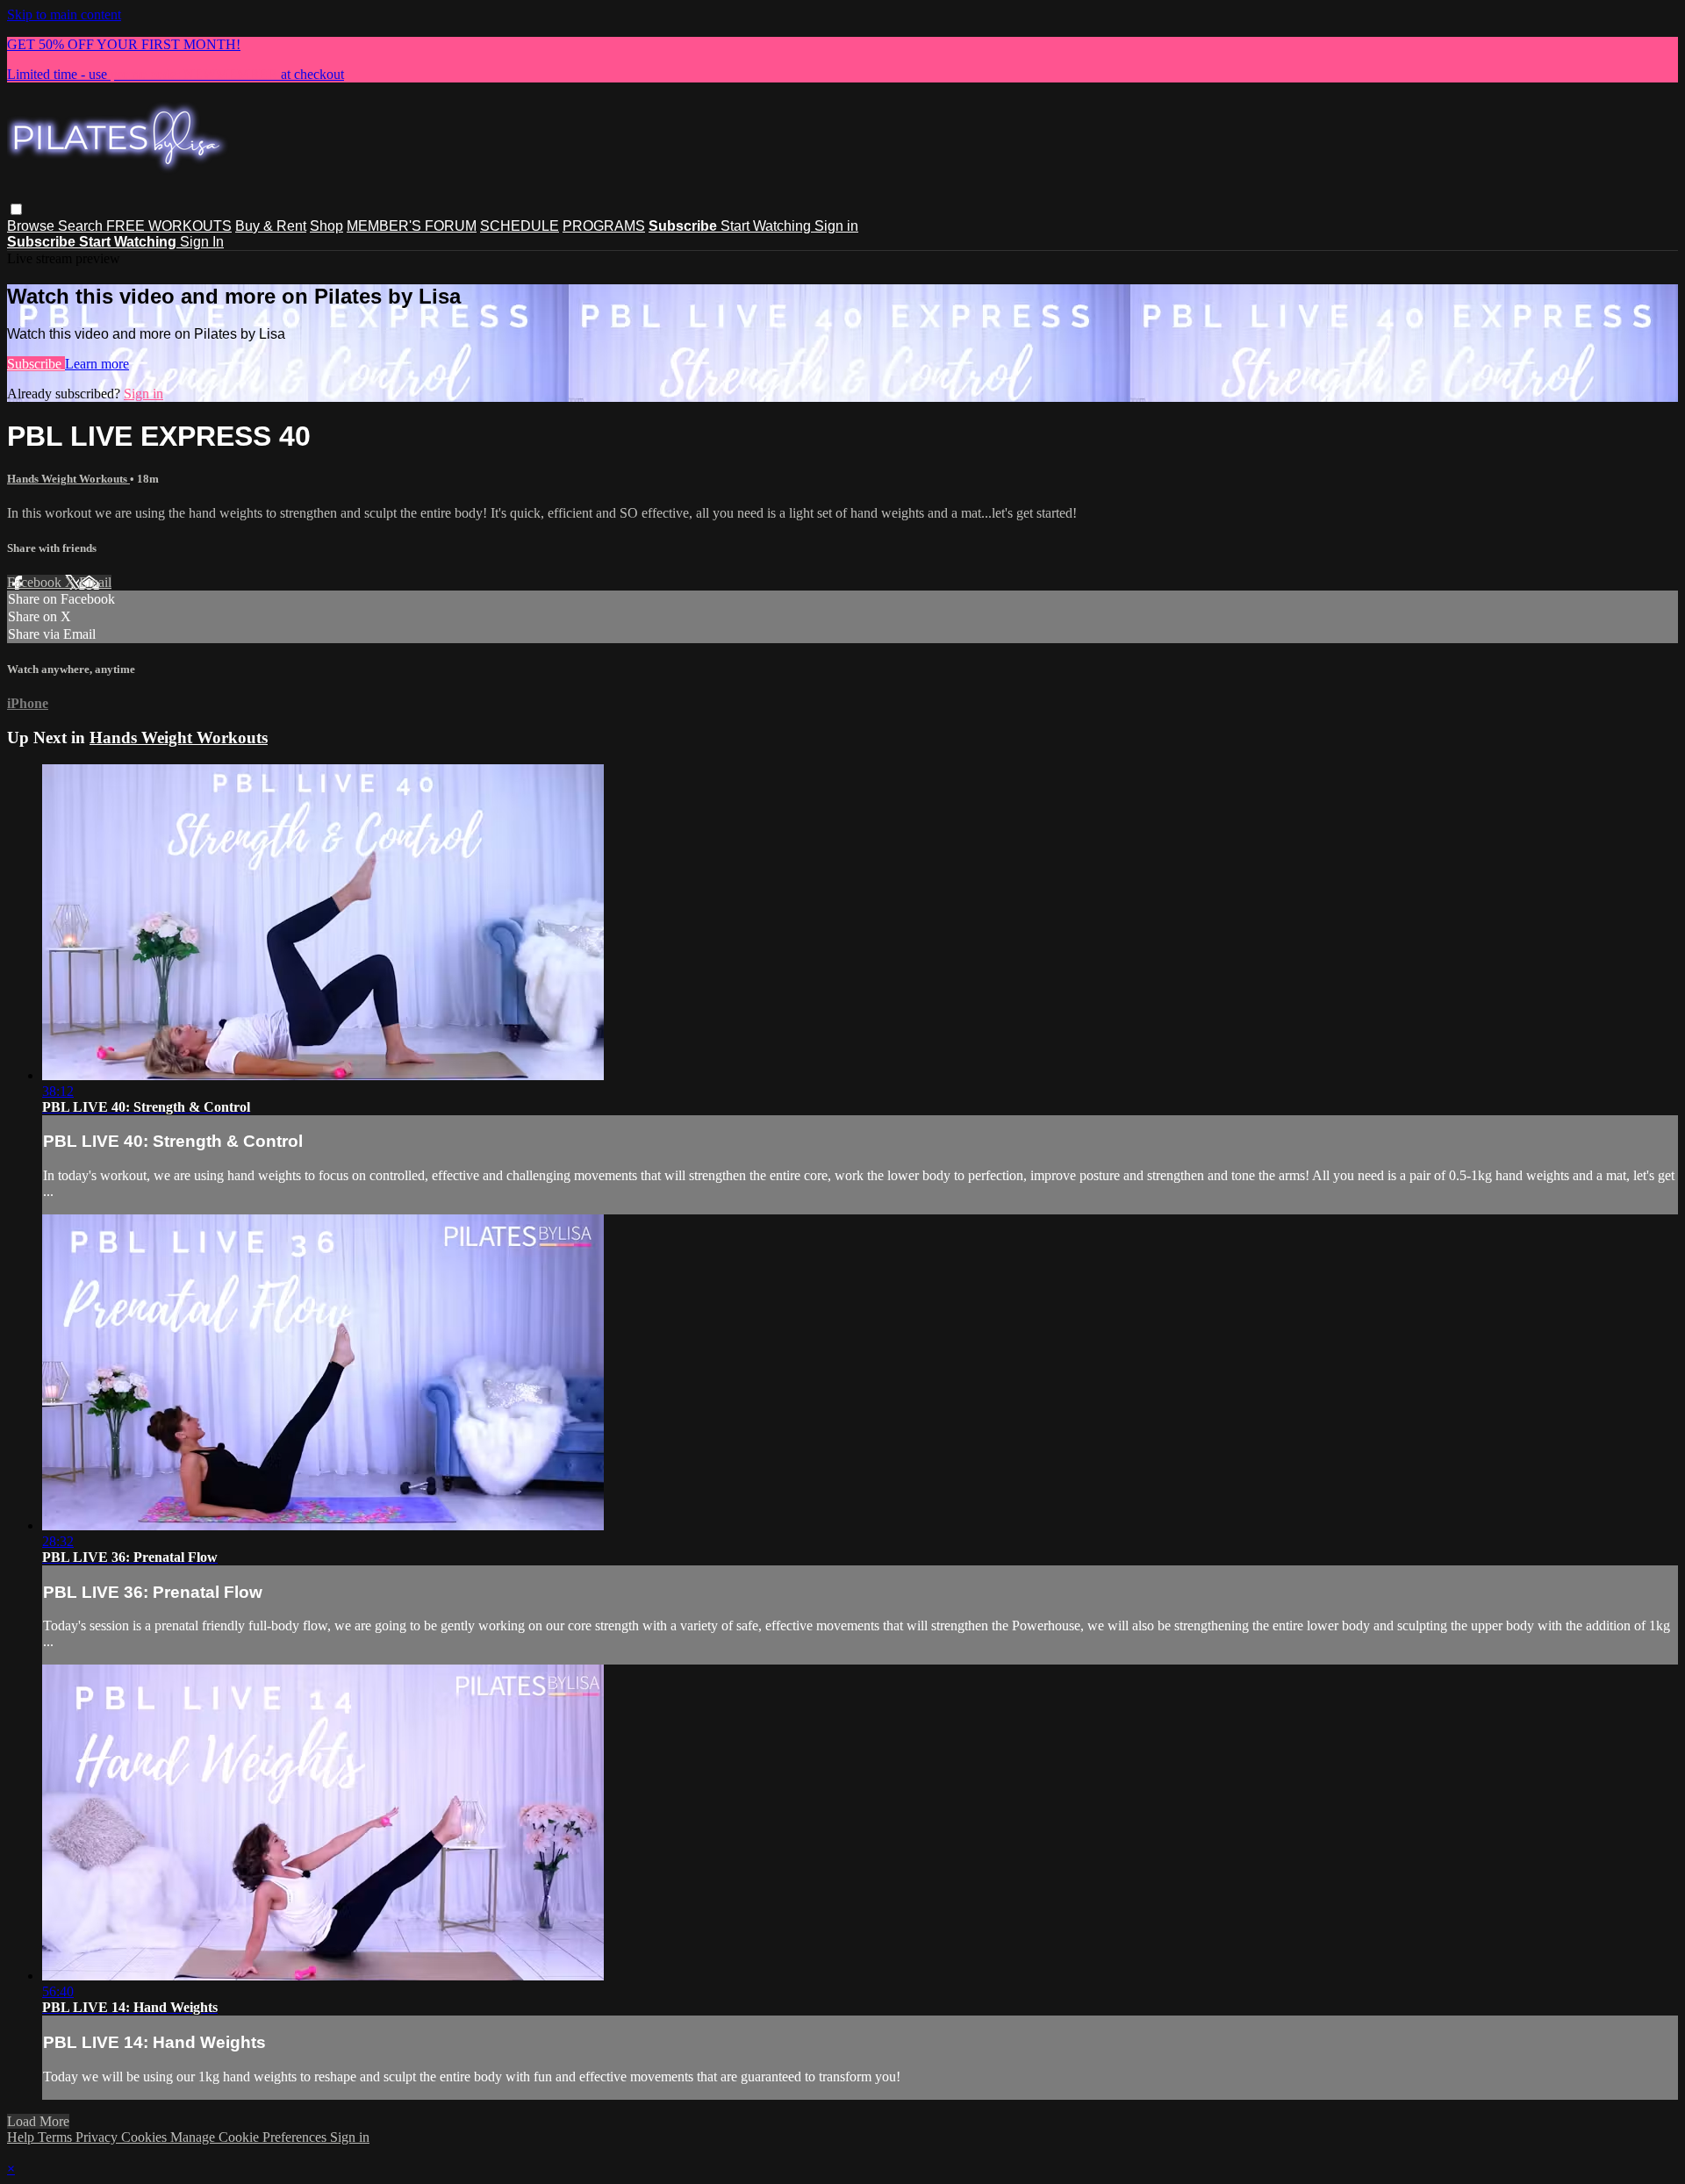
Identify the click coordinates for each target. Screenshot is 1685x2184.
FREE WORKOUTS (169, 226)
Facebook (36, 582)
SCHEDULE (520, 226)
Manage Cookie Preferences (250, 2137)
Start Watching (767, 226)
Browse (32, 226)
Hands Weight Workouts (68, 479)
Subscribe (36, 364)
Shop (326, 226)
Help (22, 2137)
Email (95, 582)
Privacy (98, 2137)
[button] (16, 209)
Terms (57, 2137)
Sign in (836, 226)
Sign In (202, 242)
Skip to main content (64, 14)
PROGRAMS (604, 226)
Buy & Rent (271, 226)
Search (82, 226)
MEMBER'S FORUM (412, 226)
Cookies (146, 2137)
